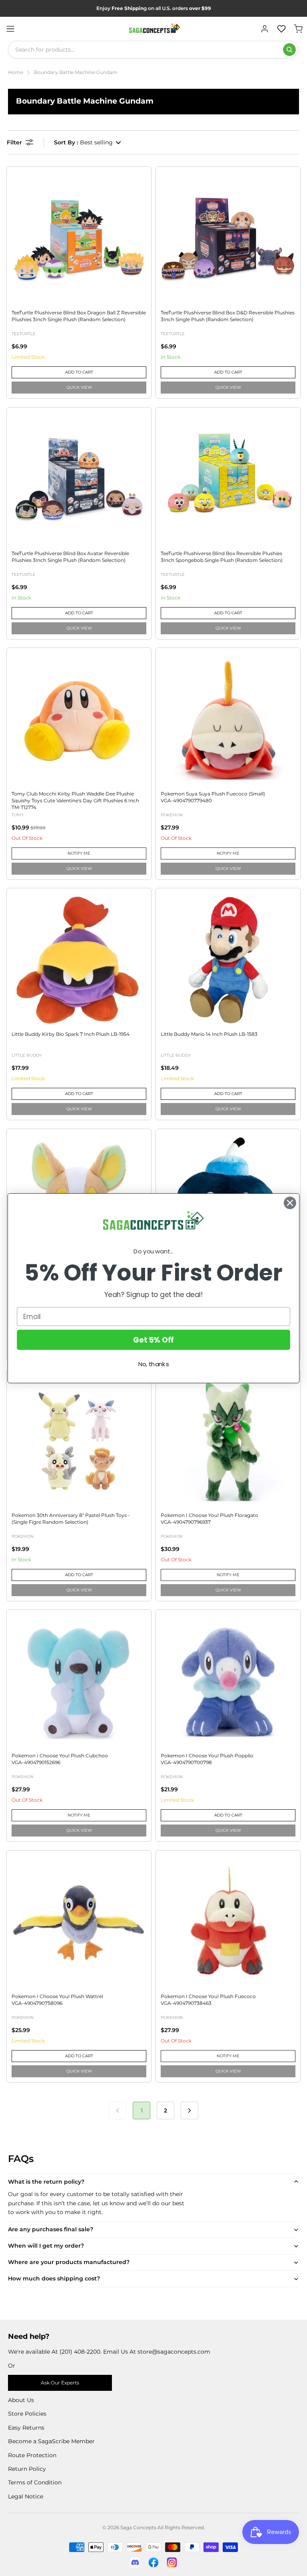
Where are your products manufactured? (69, 2262)
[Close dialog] (290, 1203)
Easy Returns (26, 2428)
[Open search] (289, 50)
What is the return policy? (46, 2182)
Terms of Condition (35, 2482)
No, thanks (154, 1364)
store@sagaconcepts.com (174, 2352)
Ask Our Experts (60, 2383)
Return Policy (27, 2469)
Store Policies (27, 2414)
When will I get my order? (46, 2246)
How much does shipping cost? (54, 2278)
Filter (14, 142)
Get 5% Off (153, 1339)
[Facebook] (153, 2562)
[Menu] (10, 29)
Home (16, 72)
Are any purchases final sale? (51, 2229)
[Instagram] (172, 2562)
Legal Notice (26, 2496)
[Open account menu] (265, 29)
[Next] (189, 2110)
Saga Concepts (138, 2527)
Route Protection (32, 2455)
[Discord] (135, 2562)
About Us (21, 2400)
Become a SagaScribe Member (51, 2441)
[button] (88, 142)
